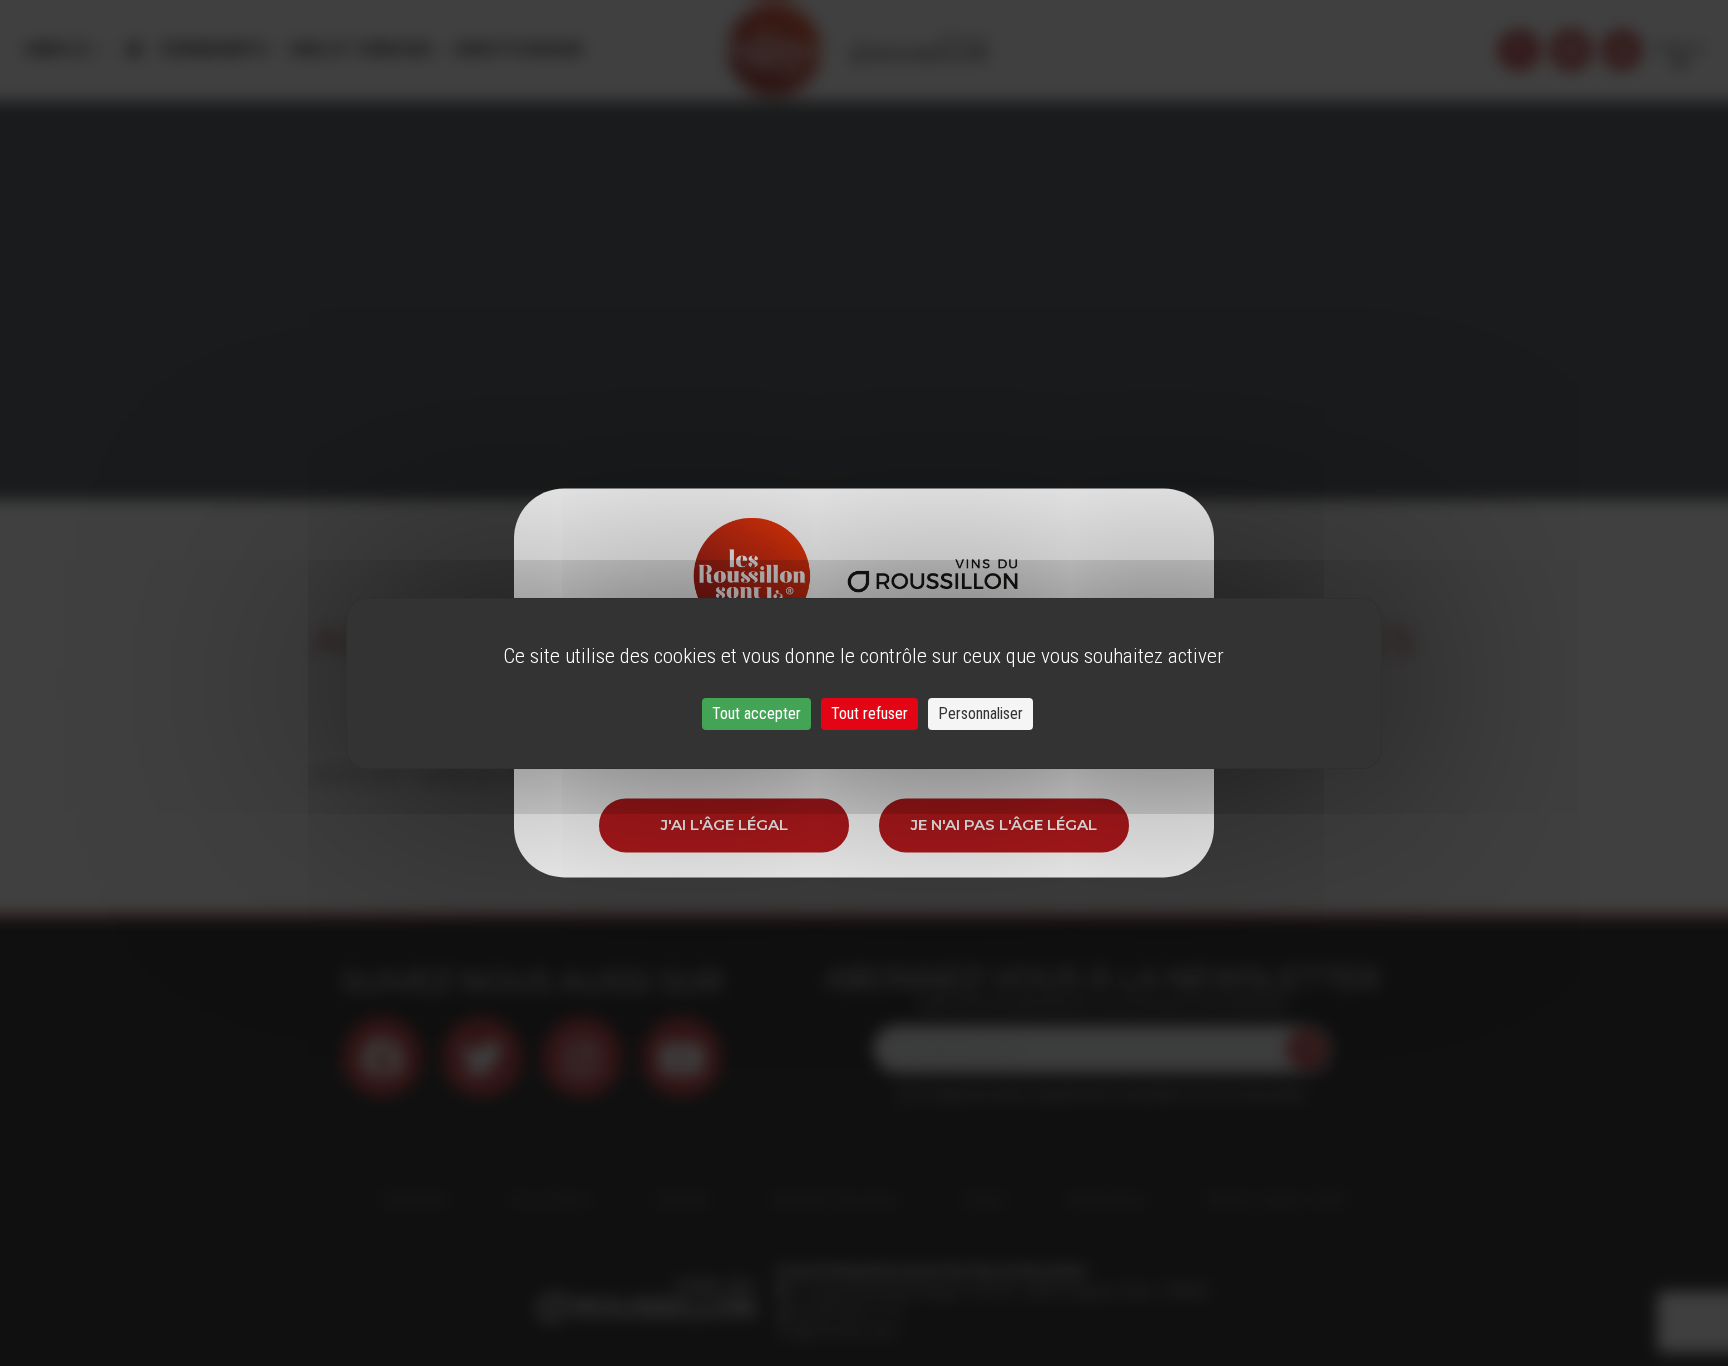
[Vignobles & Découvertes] (1571, 50)
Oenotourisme (517, 49)
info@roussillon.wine (836, 1331)
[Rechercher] (1519, 50)
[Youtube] (682, 1057)
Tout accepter (756, 713)
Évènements (215, 49)
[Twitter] (482, 1057)
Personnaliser (980, 713)
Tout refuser (869, 713)
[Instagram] (582, 1057)
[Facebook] (382, 1057)
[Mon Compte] (1622, 50)
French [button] (1680, 49)
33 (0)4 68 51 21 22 (847, 1311)
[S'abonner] (1307, 1049)
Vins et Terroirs (360, 49)
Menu (50, 49)
